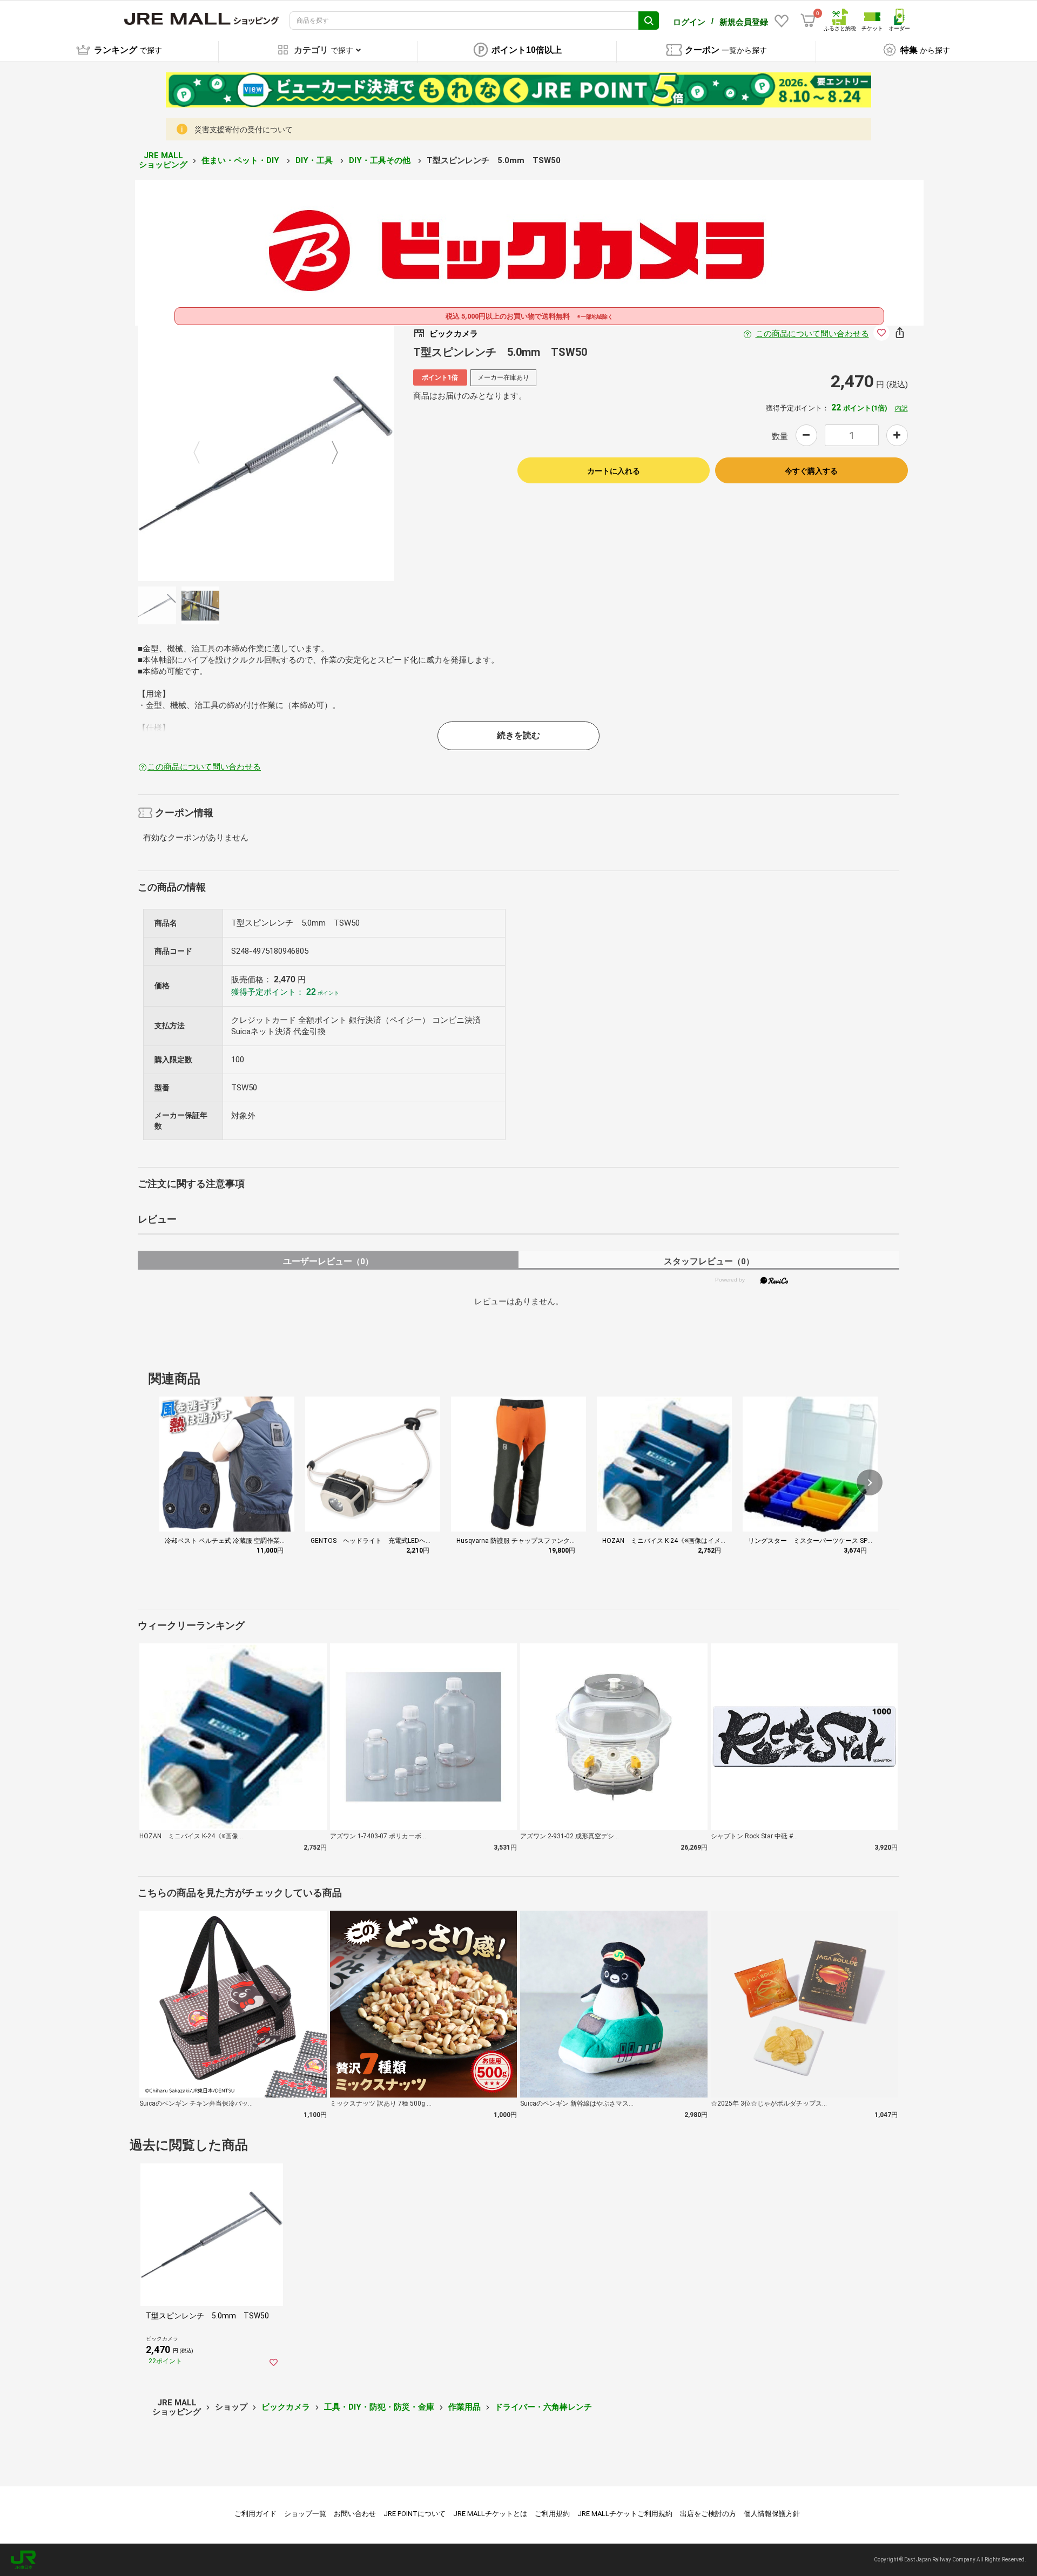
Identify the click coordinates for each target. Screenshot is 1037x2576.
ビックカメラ (286, 2407)
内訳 (901, 408)
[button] (870, 1482)
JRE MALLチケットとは (490, 2514)
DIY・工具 (315, 160)
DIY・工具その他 (381, 160)
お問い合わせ (355, 2514)
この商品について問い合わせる (812, 334)
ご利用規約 (552, 2514)
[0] (808, 21)
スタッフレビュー (709, 1261)
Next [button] (328, 453)
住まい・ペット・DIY (241, 160)
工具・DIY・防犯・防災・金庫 (379, 2407)
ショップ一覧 (305, 2514)
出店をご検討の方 (708, 2514)
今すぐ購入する (811, 471)
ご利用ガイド (255, 2514)
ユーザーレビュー (328, 1261)
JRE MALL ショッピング (163, 160)
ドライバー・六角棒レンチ (543, 2407)
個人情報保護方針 (772, 2514)
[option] (266, 453)
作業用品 (464, 2407)
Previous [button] (203, 453)
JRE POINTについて (415, 2514)
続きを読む (518, 735)
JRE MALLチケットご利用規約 (625, 2514)
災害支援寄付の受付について (244, 130)
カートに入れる (614, 471)
